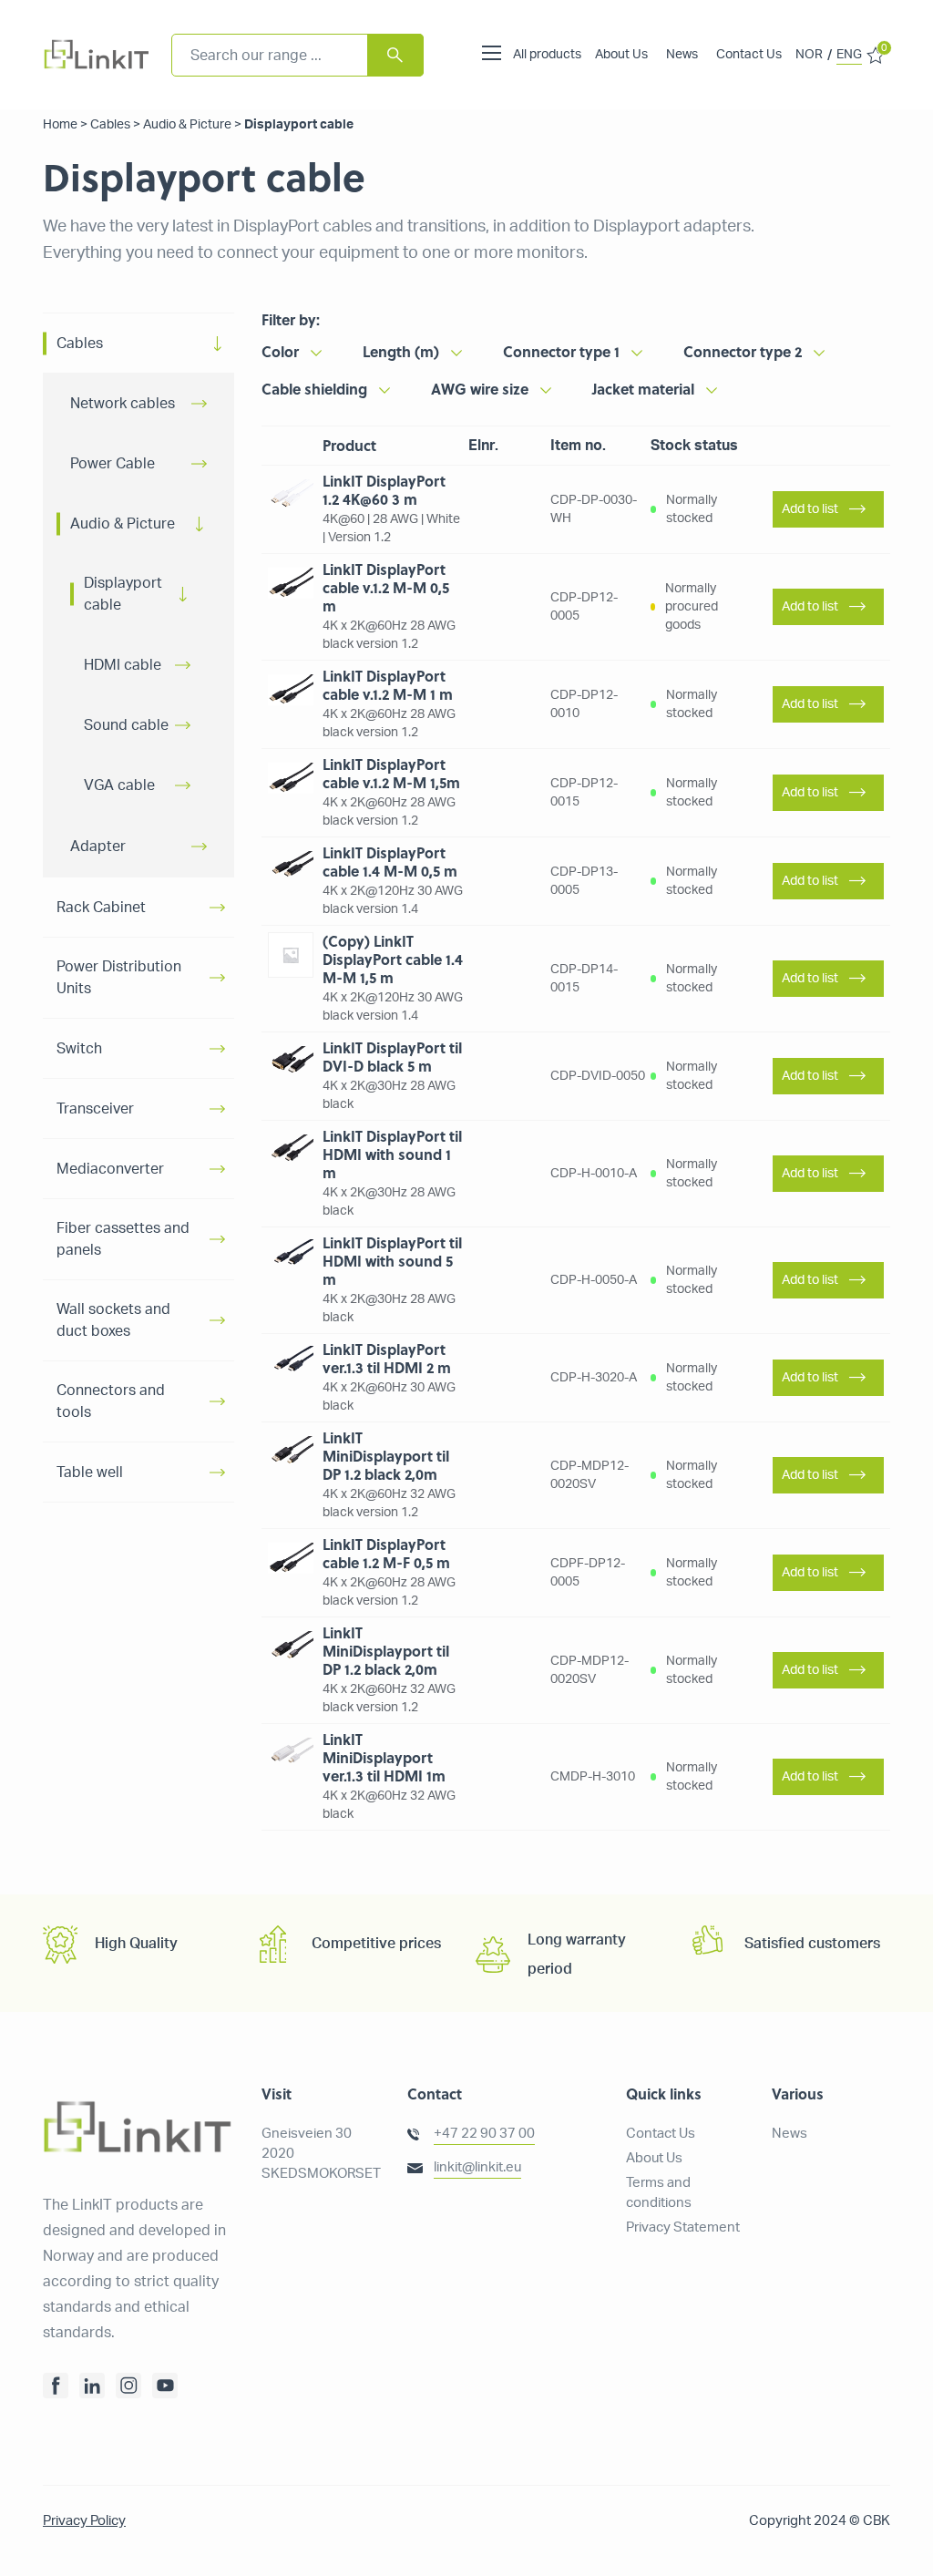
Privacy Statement (683, 2227)
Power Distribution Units (119, 978)
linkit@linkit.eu (477, 2167)
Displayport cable (123, 594)
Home (60, 125)
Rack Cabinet (101, 908)
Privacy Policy (84, 2521)
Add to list (810, 509)
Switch (79, 1049)
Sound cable (126, 725)
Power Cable (113, 464)
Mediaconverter (110, 1169)
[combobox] (297, 55)
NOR (809, 55)
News (682, 55)
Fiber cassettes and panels (123, 1239)
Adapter (98, 847)
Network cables (123, 404)
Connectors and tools (111, 1401)
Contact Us (749, 55)
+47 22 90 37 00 (484, 2134)
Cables (110, 125)
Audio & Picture (187, 125)
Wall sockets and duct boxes (113, 1320)
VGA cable (119, 785)
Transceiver (95, 1109)
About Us (621, 55)
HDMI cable (123, 665)
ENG (849, 55)
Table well (90, 1473)
